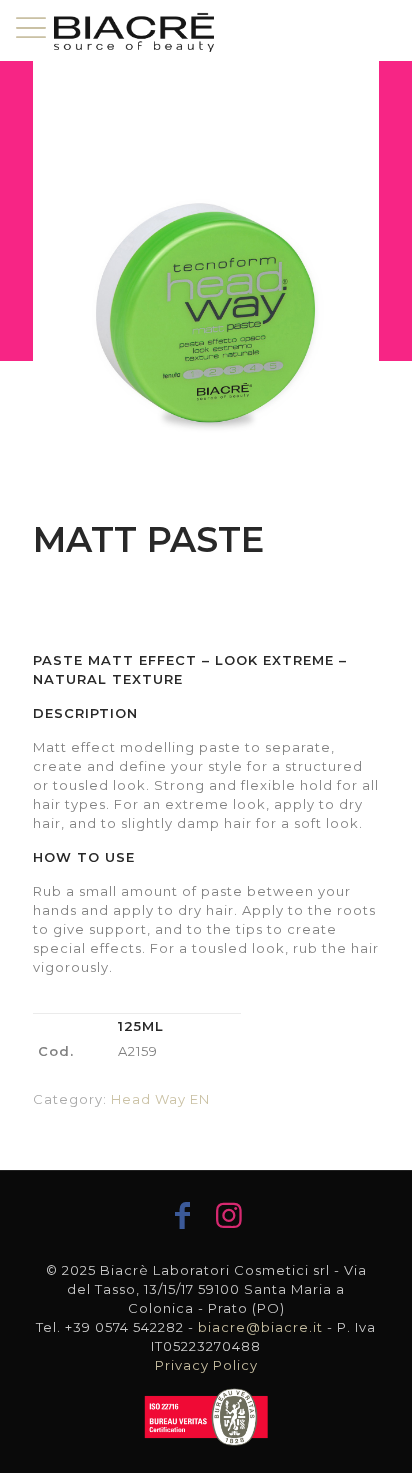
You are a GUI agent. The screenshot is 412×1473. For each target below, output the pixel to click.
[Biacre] (134, 30)
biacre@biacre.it (260, 1327)
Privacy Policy (206, 1365)
